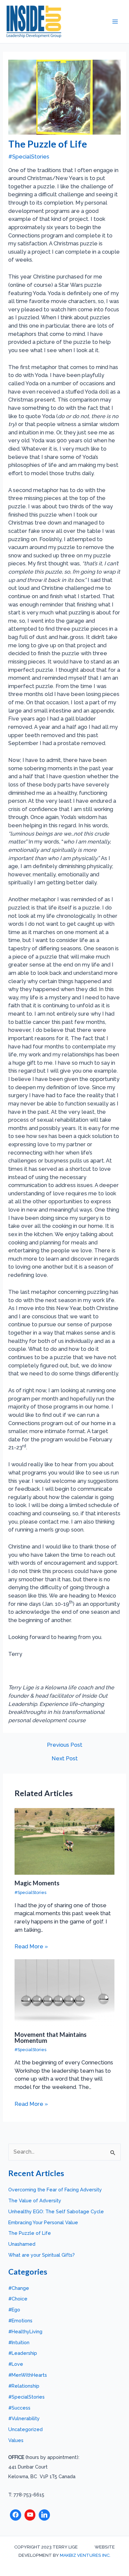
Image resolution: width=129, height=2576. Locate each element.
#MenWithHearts (28, 2375)
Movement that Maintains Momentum (51, 2038)
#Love (16, 2364)
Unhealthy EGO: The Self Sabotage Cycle (56, 2211)
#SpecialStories (29, 157)
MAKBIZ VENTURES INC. (85, 2555)
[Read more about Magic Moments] (64, 1841)
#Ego (14, 2310)
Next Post (65, 1759)
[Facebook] (16, 2515)
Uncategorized (25, 2429)
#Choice (18, 2299)
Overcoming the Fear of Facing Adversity (55, 2190)
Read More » (31, 1947)
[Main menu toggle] (115, 22)
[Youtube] (30, 2515)
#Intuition (19, 2342)
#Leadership (23, 2353)
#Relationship (24, 2386)
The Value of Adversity (35, 2200)
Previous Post (65, 1745)
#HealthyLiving (25, 2331)
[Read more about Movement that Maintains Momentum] (64, 1992)
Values (16, 2440)
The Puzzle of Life (30, 2233)
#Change (19, 2288)
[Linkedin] (44, 2515)
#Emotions (20, 2321)
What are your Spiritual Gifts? (42, 2255)
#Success (19, 2408)
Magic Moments (37, 1883)
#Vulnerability (24, 2418)
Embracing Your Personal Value (43, 2222)
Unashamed (22, 2244)
